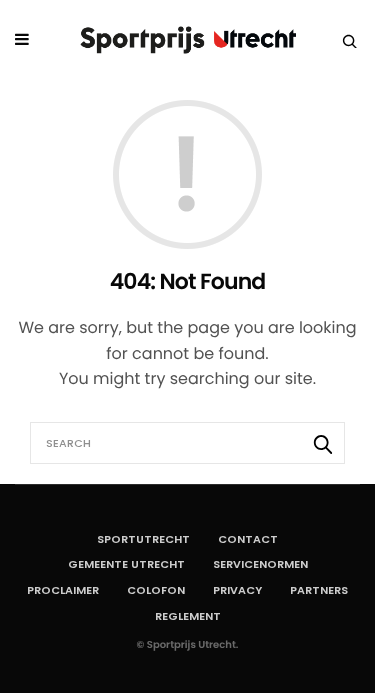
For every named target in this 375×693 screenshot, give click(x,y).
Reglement (188, 616)
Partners (319, 590)
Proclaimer (63, 590)
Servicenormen (260, 564)
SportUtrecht (143, 539)
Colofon (156, 590)
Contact (248, 539)
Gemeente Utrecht (126, 564)
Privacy (237, 590)
